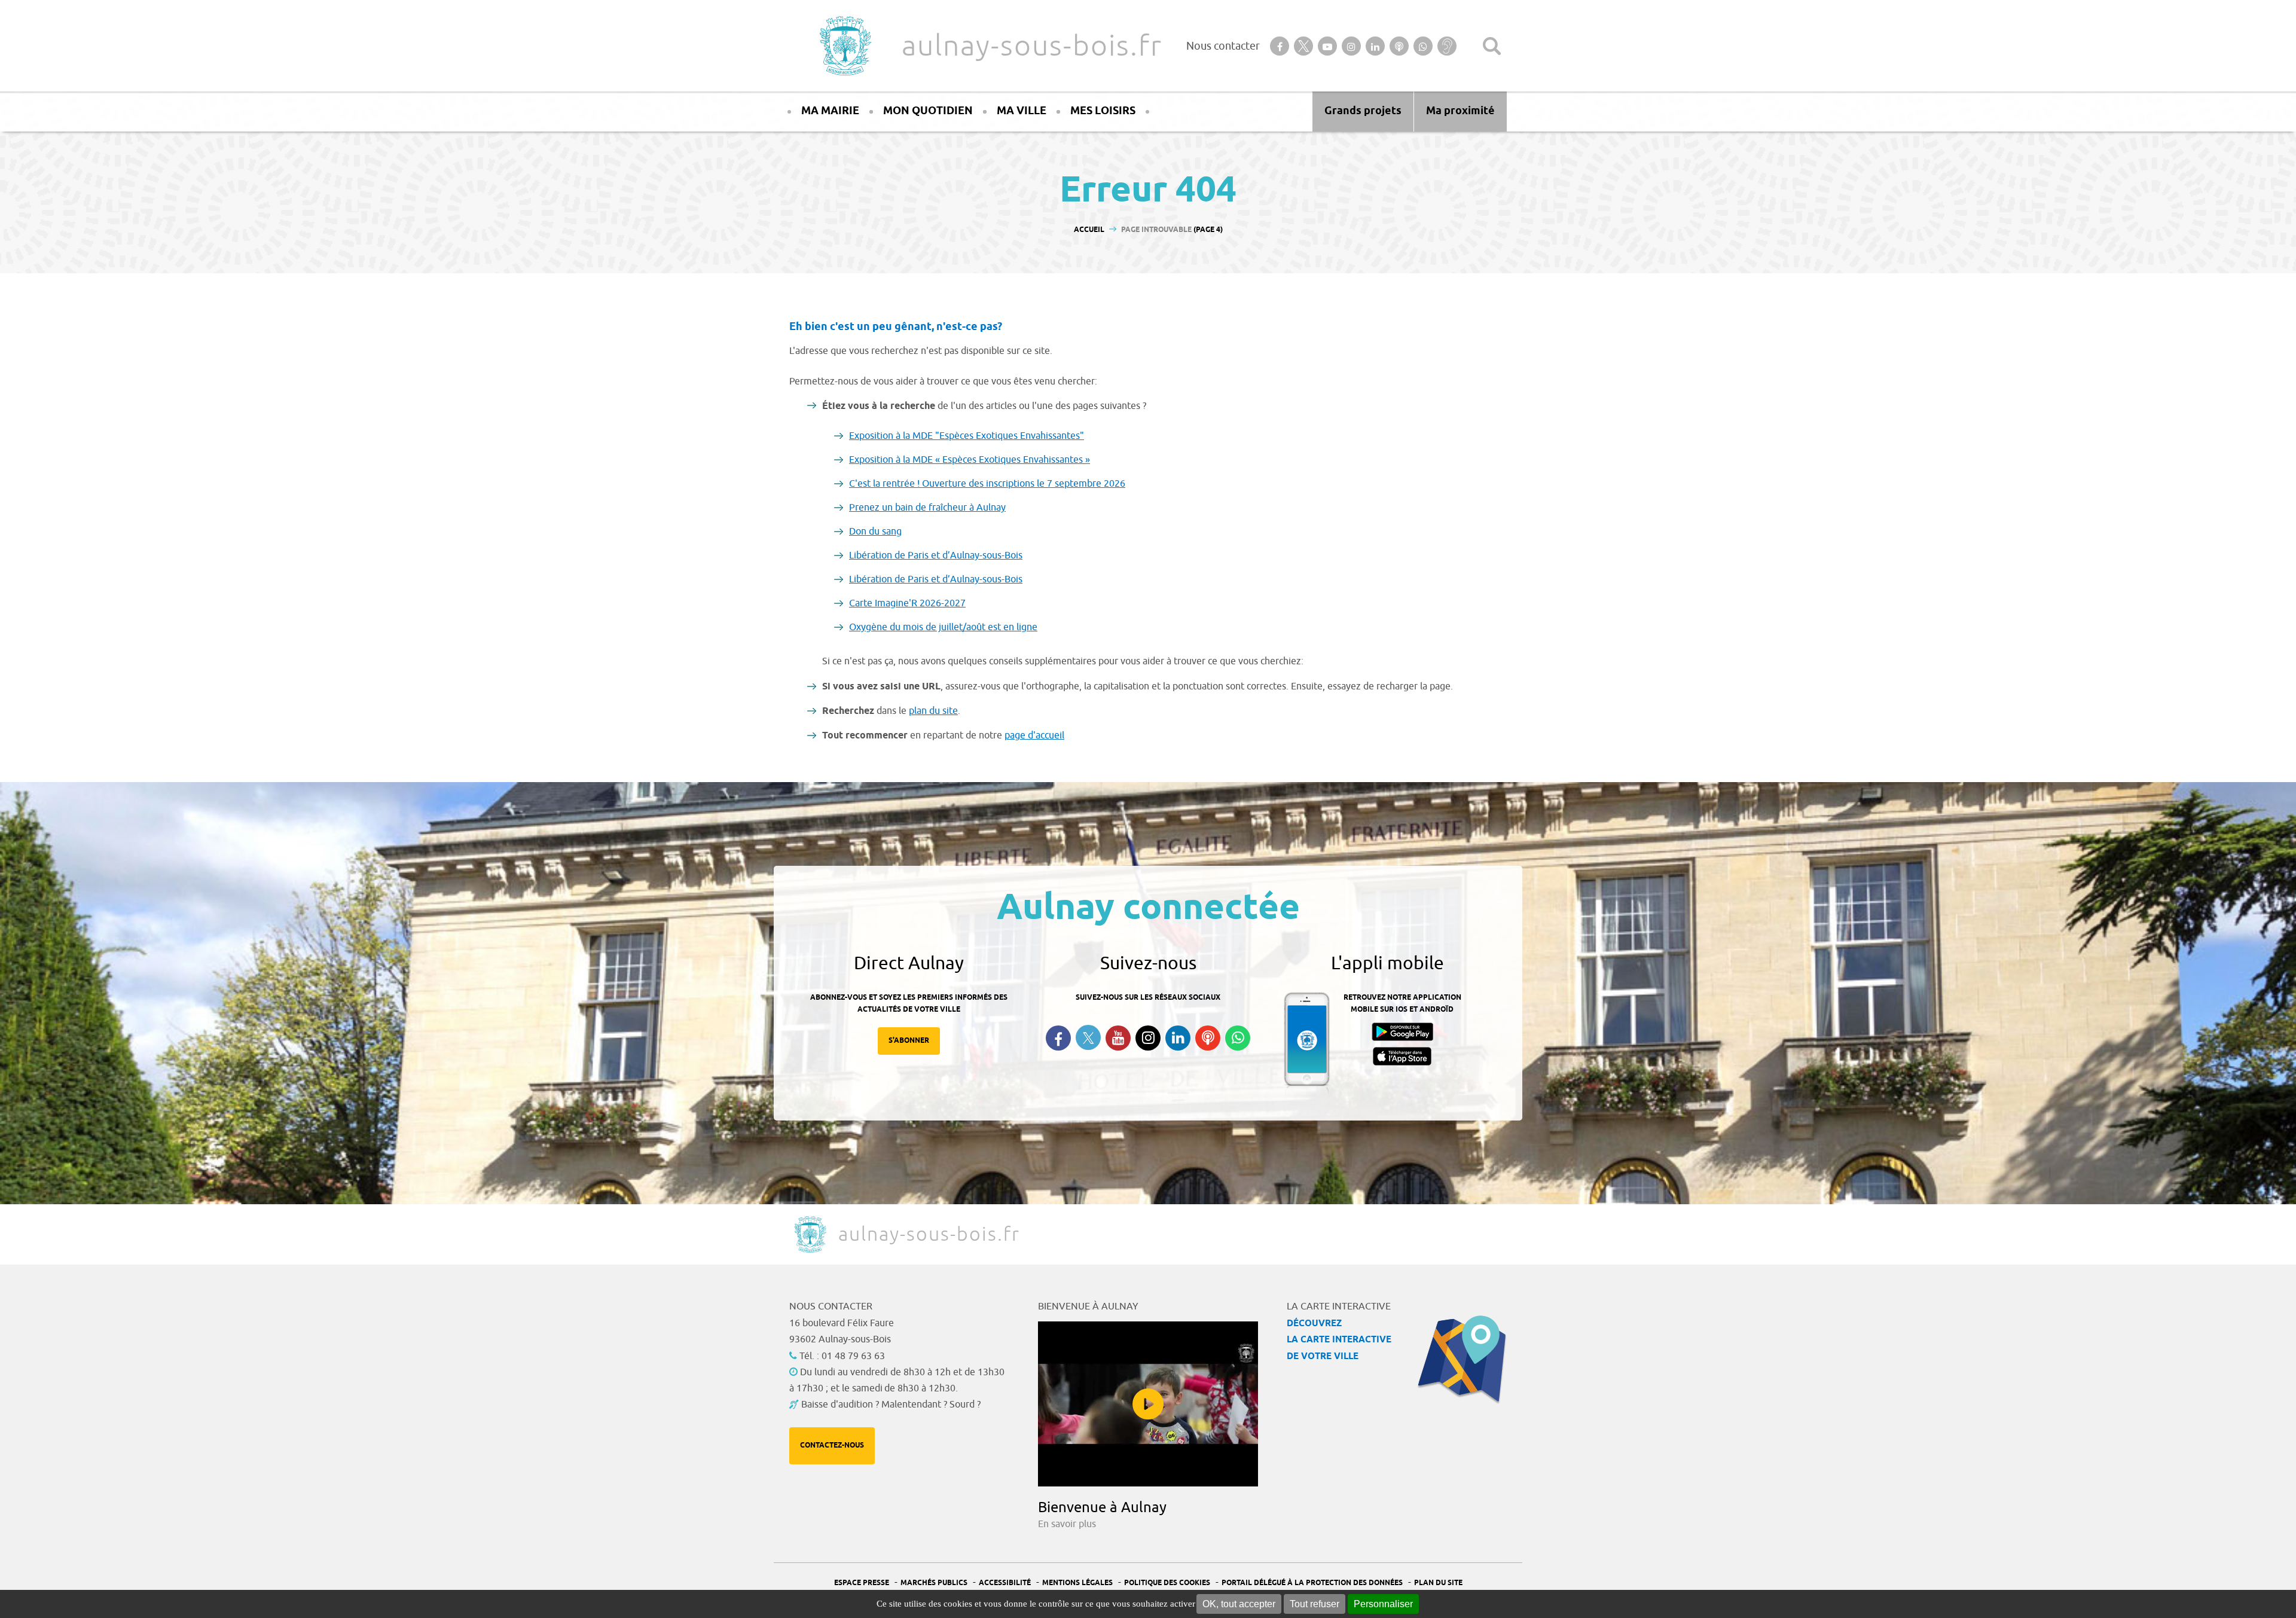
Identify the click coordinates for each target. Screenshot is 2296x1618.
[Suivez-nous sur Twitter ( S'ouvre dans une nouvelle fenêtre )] (1088, 1038)
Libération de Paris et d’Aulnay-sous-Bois (936, 555)
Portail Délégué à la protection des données (1312, 1583)
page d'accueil (1034, 735)
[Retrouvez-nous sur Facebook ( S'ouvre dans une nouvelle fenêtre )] (1058, 1038)
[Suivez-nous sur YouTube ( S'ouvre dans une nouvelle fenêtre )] (1118, 1038)
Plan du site (1438, 1583)
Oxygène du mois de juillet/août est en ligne (943, 627)
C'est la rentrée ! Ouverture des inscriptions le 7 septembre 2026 (987, 484)
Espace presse (862, 1583)
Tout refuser (1315, 1604)
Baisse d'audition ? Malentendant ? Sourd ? (891, 1405)
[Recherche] (1492, 46)
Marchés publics (934, 1583)
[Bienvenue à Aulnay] (1148, 1404)
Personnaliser (1383, 1604)
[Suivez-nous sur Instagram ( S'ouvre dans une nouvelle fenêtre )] (1148, 1038)
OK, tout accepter (1239, 1604)
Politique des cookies (1167, 1583)
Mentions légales (1077, 1583)
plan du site (933, 711)
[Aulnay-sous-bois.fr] (844, 46)
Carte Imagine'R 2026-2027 (907, 603)
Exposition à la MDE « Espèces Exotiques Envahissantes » (970, 460)
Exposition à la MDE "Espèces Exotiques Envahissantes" (967, 436)
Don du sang (875, 532)
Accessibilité (1005, 1583)
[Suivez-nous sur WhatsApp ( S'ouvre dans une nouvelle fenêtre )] (1238, 1038)
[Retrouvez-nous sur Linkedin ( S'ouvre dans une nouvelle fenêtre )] (1178, 1038)
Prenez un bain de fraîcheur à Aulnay (927, 508)
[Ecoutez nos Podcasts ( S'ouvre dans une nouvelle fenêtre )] (1208, 1038)
